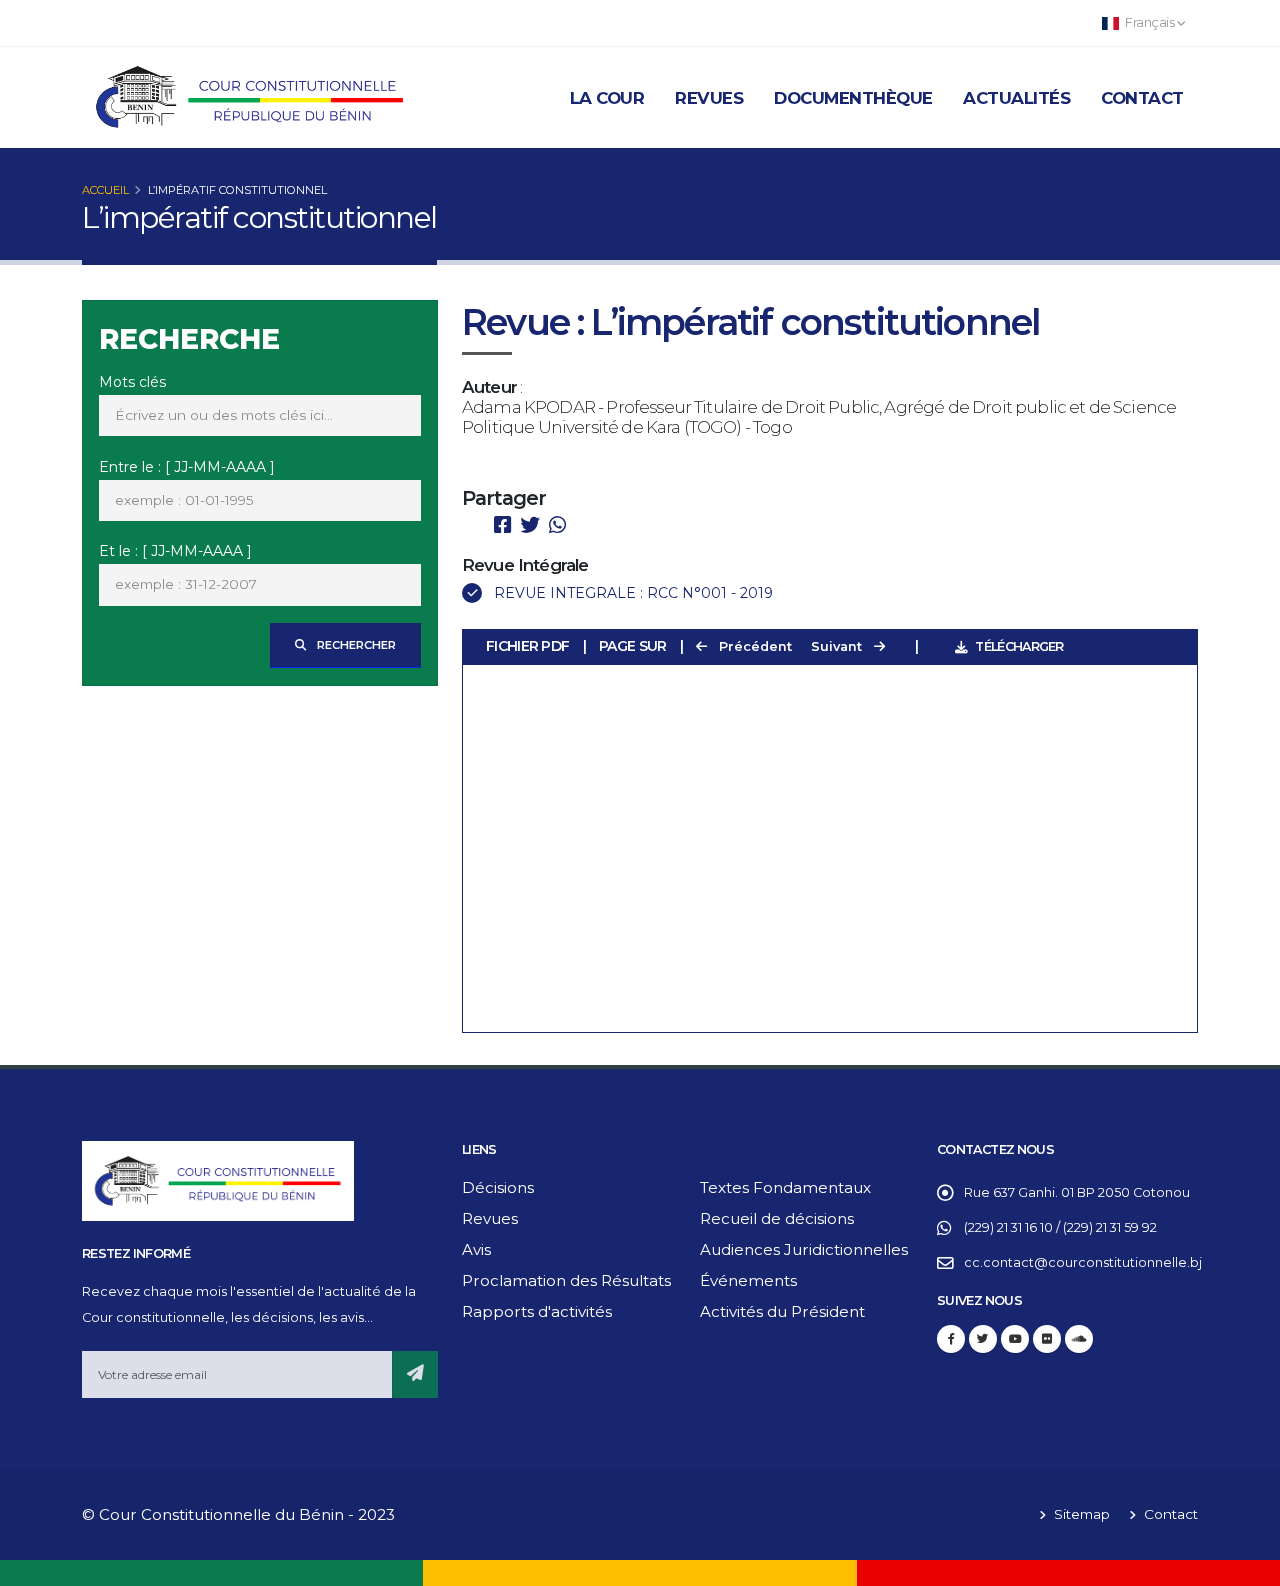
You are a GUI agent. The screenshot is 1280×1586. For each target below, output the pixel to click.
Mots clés (132, 382)
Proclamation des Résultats (566, 1280)
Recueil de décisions (777, 1218)
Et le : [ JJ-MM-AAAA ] (175, 551)
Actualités (1016, 98)
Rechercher (355, 645)
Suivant (838, 646)
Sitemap (1080, 1514)
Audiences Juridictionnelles (804, 1249)
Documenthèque (853, 98)
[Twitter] (983, 1339)
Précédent (753, 646)
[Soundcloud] (1079, 1339)
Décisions (498, 1187)
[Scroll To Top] (1245, 1563)
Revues (709, 98)
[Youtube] (1015, 1339)
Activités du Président (782, 1311)
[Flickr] (1047, 1339)
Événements (748, 1280)
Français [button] (1150, 22)
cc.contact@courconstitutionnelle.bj (1083, 1262)
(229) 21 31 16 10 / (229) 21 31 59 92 (1060, 1227)
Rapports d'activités (537, 1311)
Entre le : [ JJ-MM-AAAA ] (187, 467)
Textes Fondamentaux (785, 1187)
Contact (1142, 98)
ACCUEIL (105, 190)
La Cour (607, 98)
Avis (476, 1249)
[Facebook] (951, 1339)
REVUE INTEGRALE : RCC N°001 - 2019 (633, 593)
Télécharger (1019, 646)
